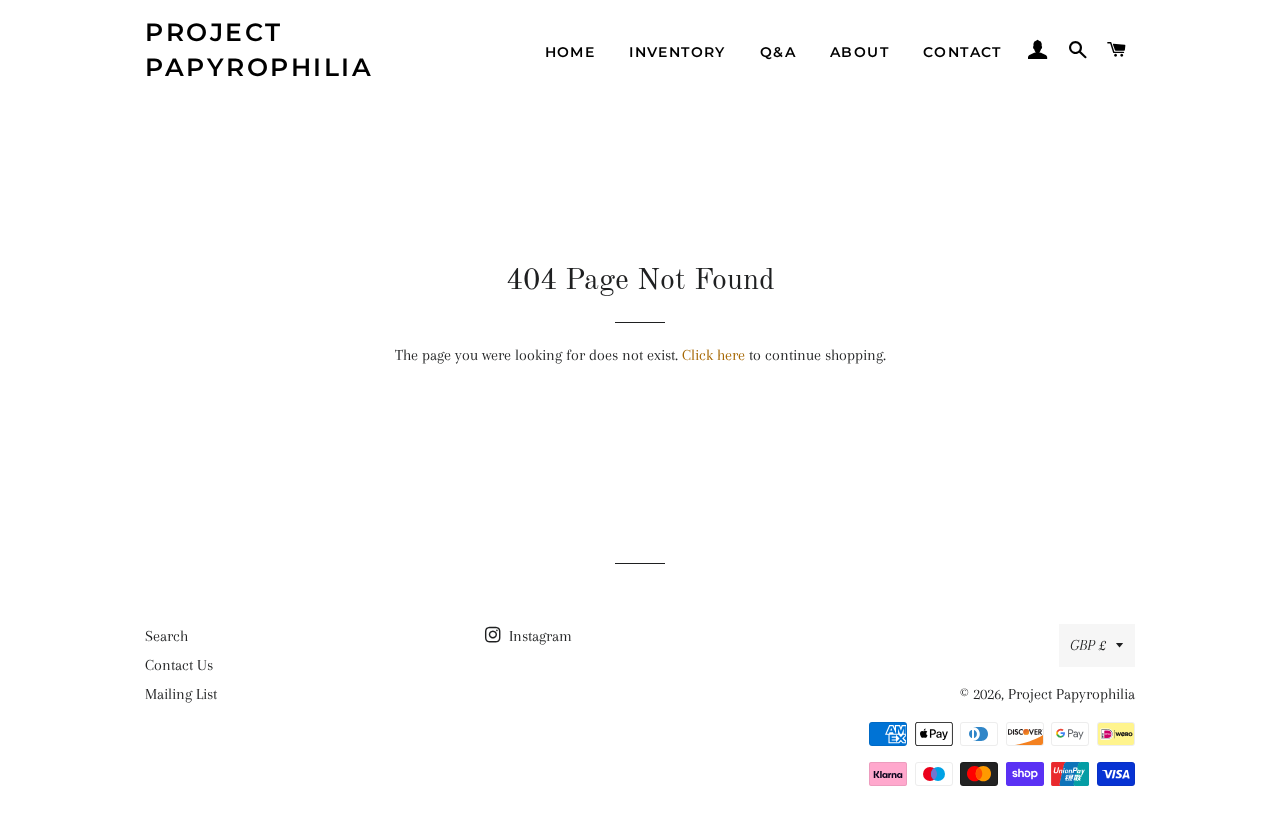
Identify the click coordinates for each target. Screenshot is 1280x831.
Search (166, 636)
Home (570, 52)
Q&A (778, 52)
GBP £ (1088, 645)
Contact (962, 52)
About (859, 52)
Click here (713, 355)
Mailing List (181, 694)
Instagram (538, 636)
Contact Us (179, 665)
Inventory (677, 52)
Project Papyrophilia (259, 49)
